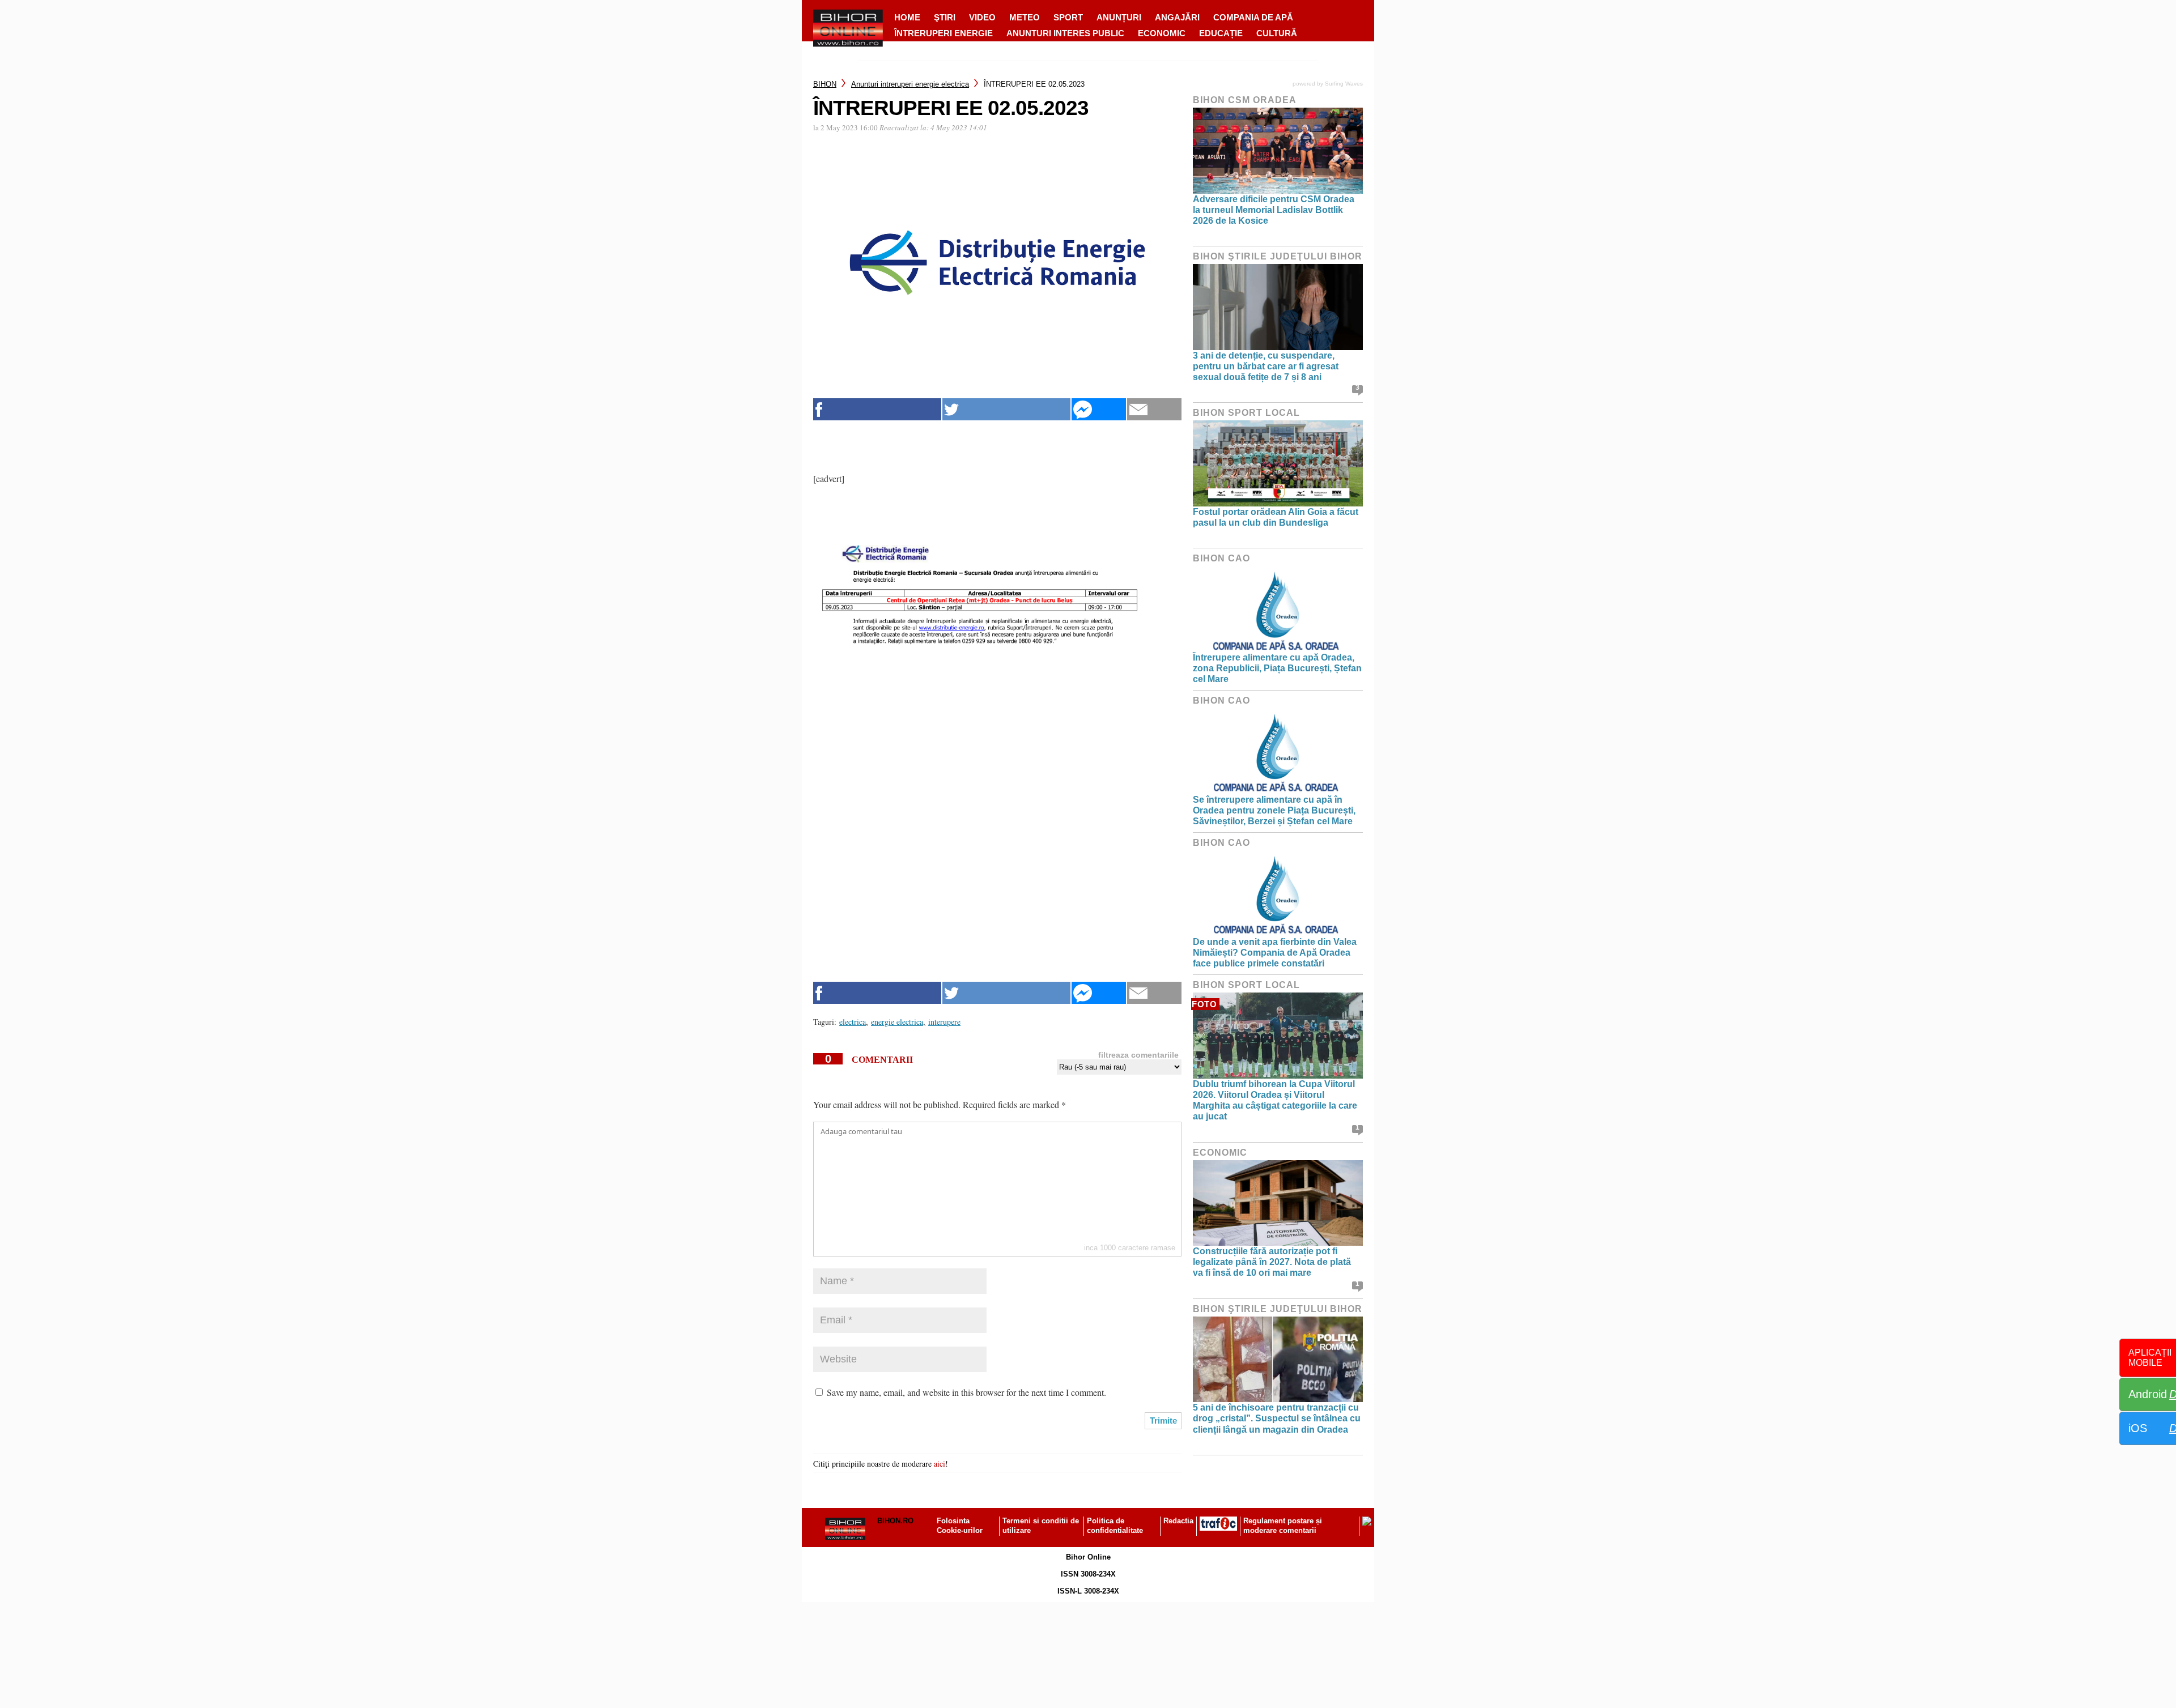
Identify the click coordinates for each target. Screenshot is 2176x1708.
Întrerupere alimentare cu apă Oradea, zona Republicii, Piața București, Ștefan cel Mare (1277, 668)
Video (982, 17)
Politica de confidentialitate (1115, 1526)
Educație (1221, 33)
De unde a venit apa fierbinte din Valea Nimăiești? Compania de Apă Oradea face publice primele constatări (1275, 953)
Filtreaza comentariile (1138, 1055)
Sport (1068, 17)
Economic (1162, 33)
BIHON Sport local (1246, 413)
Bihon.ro (895, 1521)
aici (940, 1464)
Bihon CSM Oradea (1245, 100)
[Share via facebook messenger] (1099, 409)
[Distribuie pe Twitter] (1006, 409)
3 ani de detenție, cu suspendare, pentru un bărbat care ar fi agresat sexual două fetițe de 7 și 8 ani (1266, 366)
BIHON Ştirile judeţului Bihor (1278, 256)
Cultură (1277, 33)
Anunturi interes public (1065, 33)
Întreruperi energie (943, 33)
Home (907, 17)
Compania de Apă (1253, 17)
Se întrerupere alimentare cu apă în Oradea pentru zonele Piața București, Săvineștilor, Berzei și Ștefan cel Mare (1274, 810)
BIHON (825, 84)
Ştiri (945, 17)
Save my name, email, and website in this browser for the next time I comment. (966, 1392)
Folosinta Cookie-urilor (960, 1526)
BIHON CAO (1221, 558)
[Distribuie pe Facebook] (877, 409)
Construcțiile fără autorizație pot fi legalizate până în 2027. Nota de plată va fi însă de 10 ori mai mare (1272, 1262)
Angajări (1177, 17)
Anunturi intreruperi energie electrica (910, 84)
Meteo (1025, 17)
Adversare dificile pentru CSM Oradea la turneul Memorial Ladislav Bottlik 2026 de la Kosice (1274, 210)
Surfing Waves (1344, 84)
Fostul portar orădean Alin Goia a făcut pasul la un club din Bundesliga (1276, 517)
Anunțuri (1119, 17)
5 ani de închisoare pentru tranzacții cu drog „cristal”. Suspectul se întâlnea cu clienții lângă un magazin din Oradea (1277, 1418)
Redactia (1178, 1521)
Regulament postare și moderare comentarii (1283, 1526)
